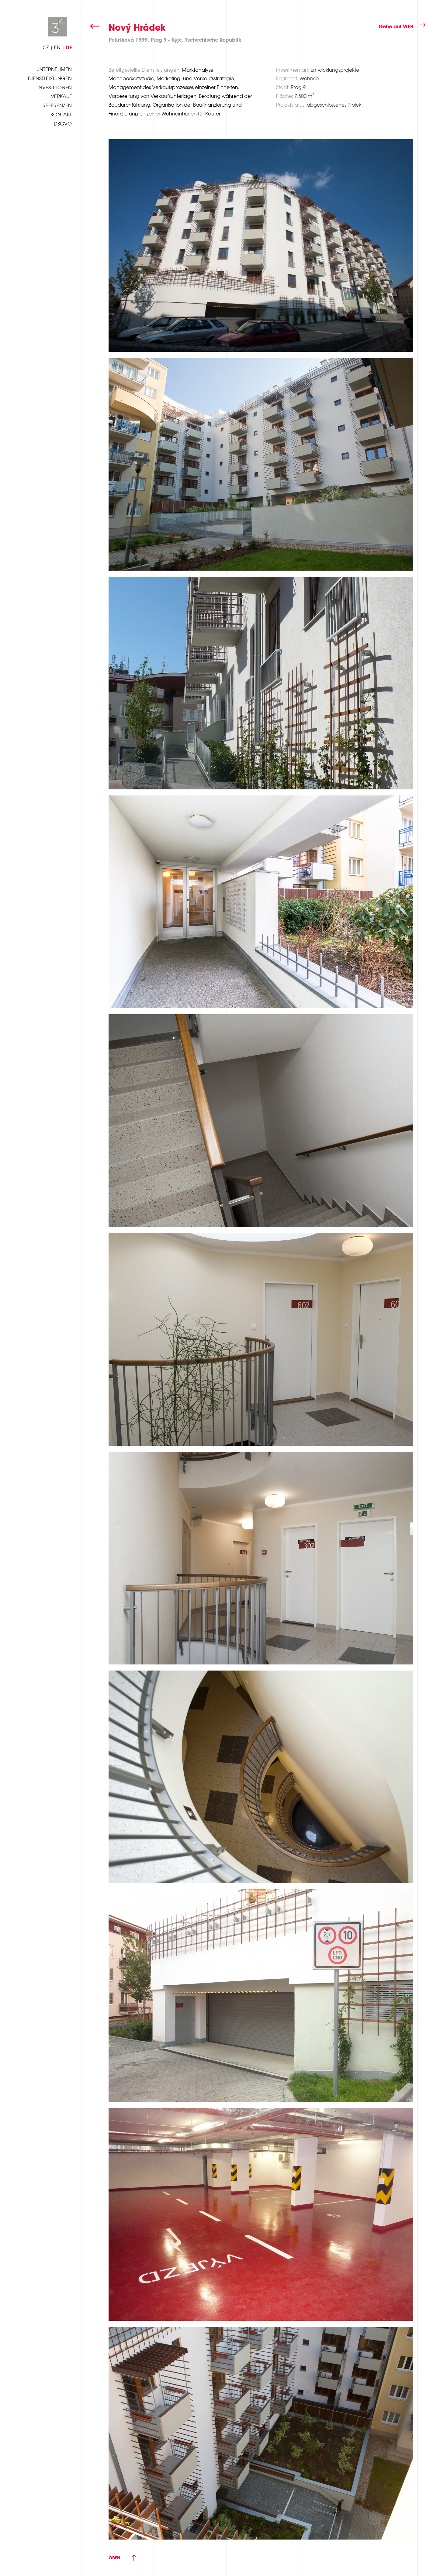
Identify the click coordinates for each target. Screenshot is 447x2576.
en (57, 47)
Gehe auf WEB (396, 26)
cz (46, 47)
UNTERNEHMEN (54, 69)
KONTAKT (61, 115)
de (69, 47)
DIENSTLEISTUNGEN (50, 78)
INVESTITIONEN (55, 88)
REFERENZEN (57, 105)
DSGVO (63, 124)
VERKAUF (61, 96)
